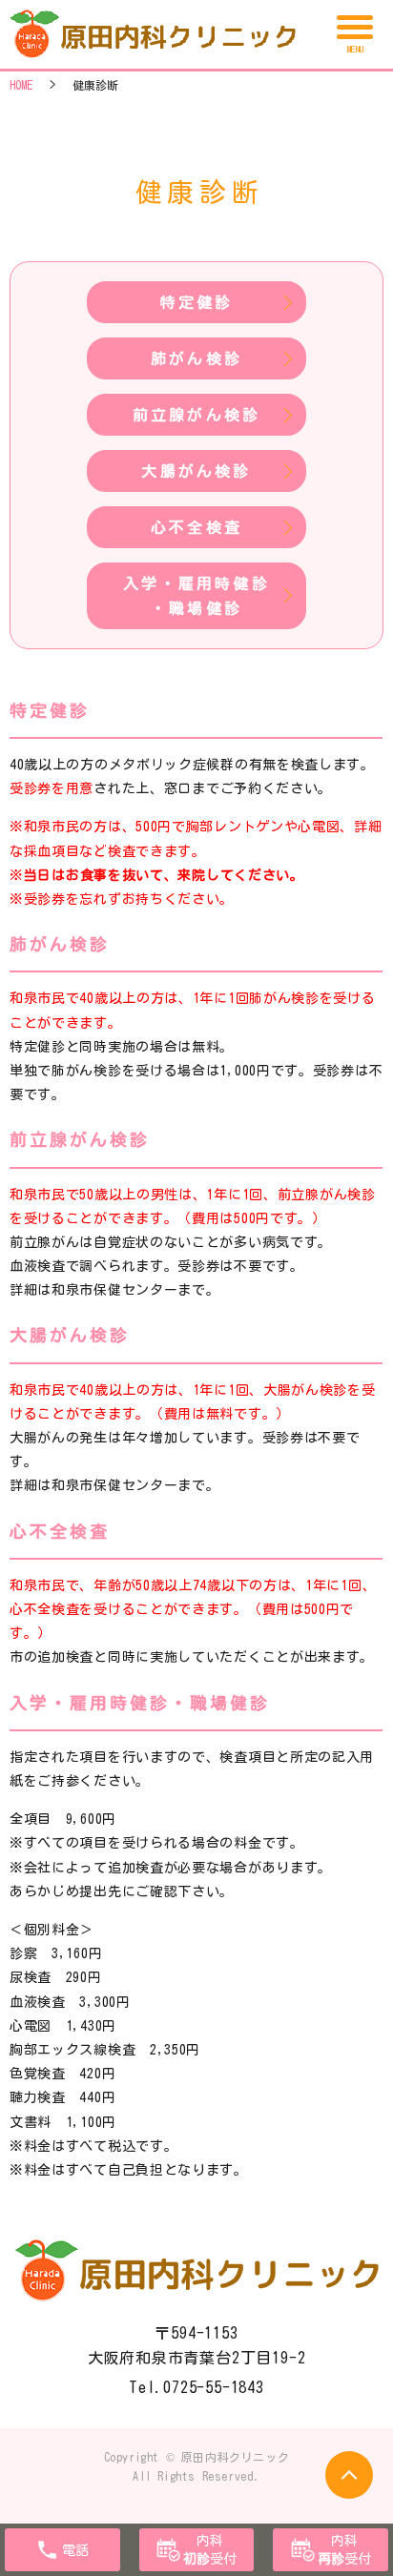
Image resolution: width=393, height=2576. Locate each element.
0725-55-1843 (214, 2387)
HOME (21, 85)
